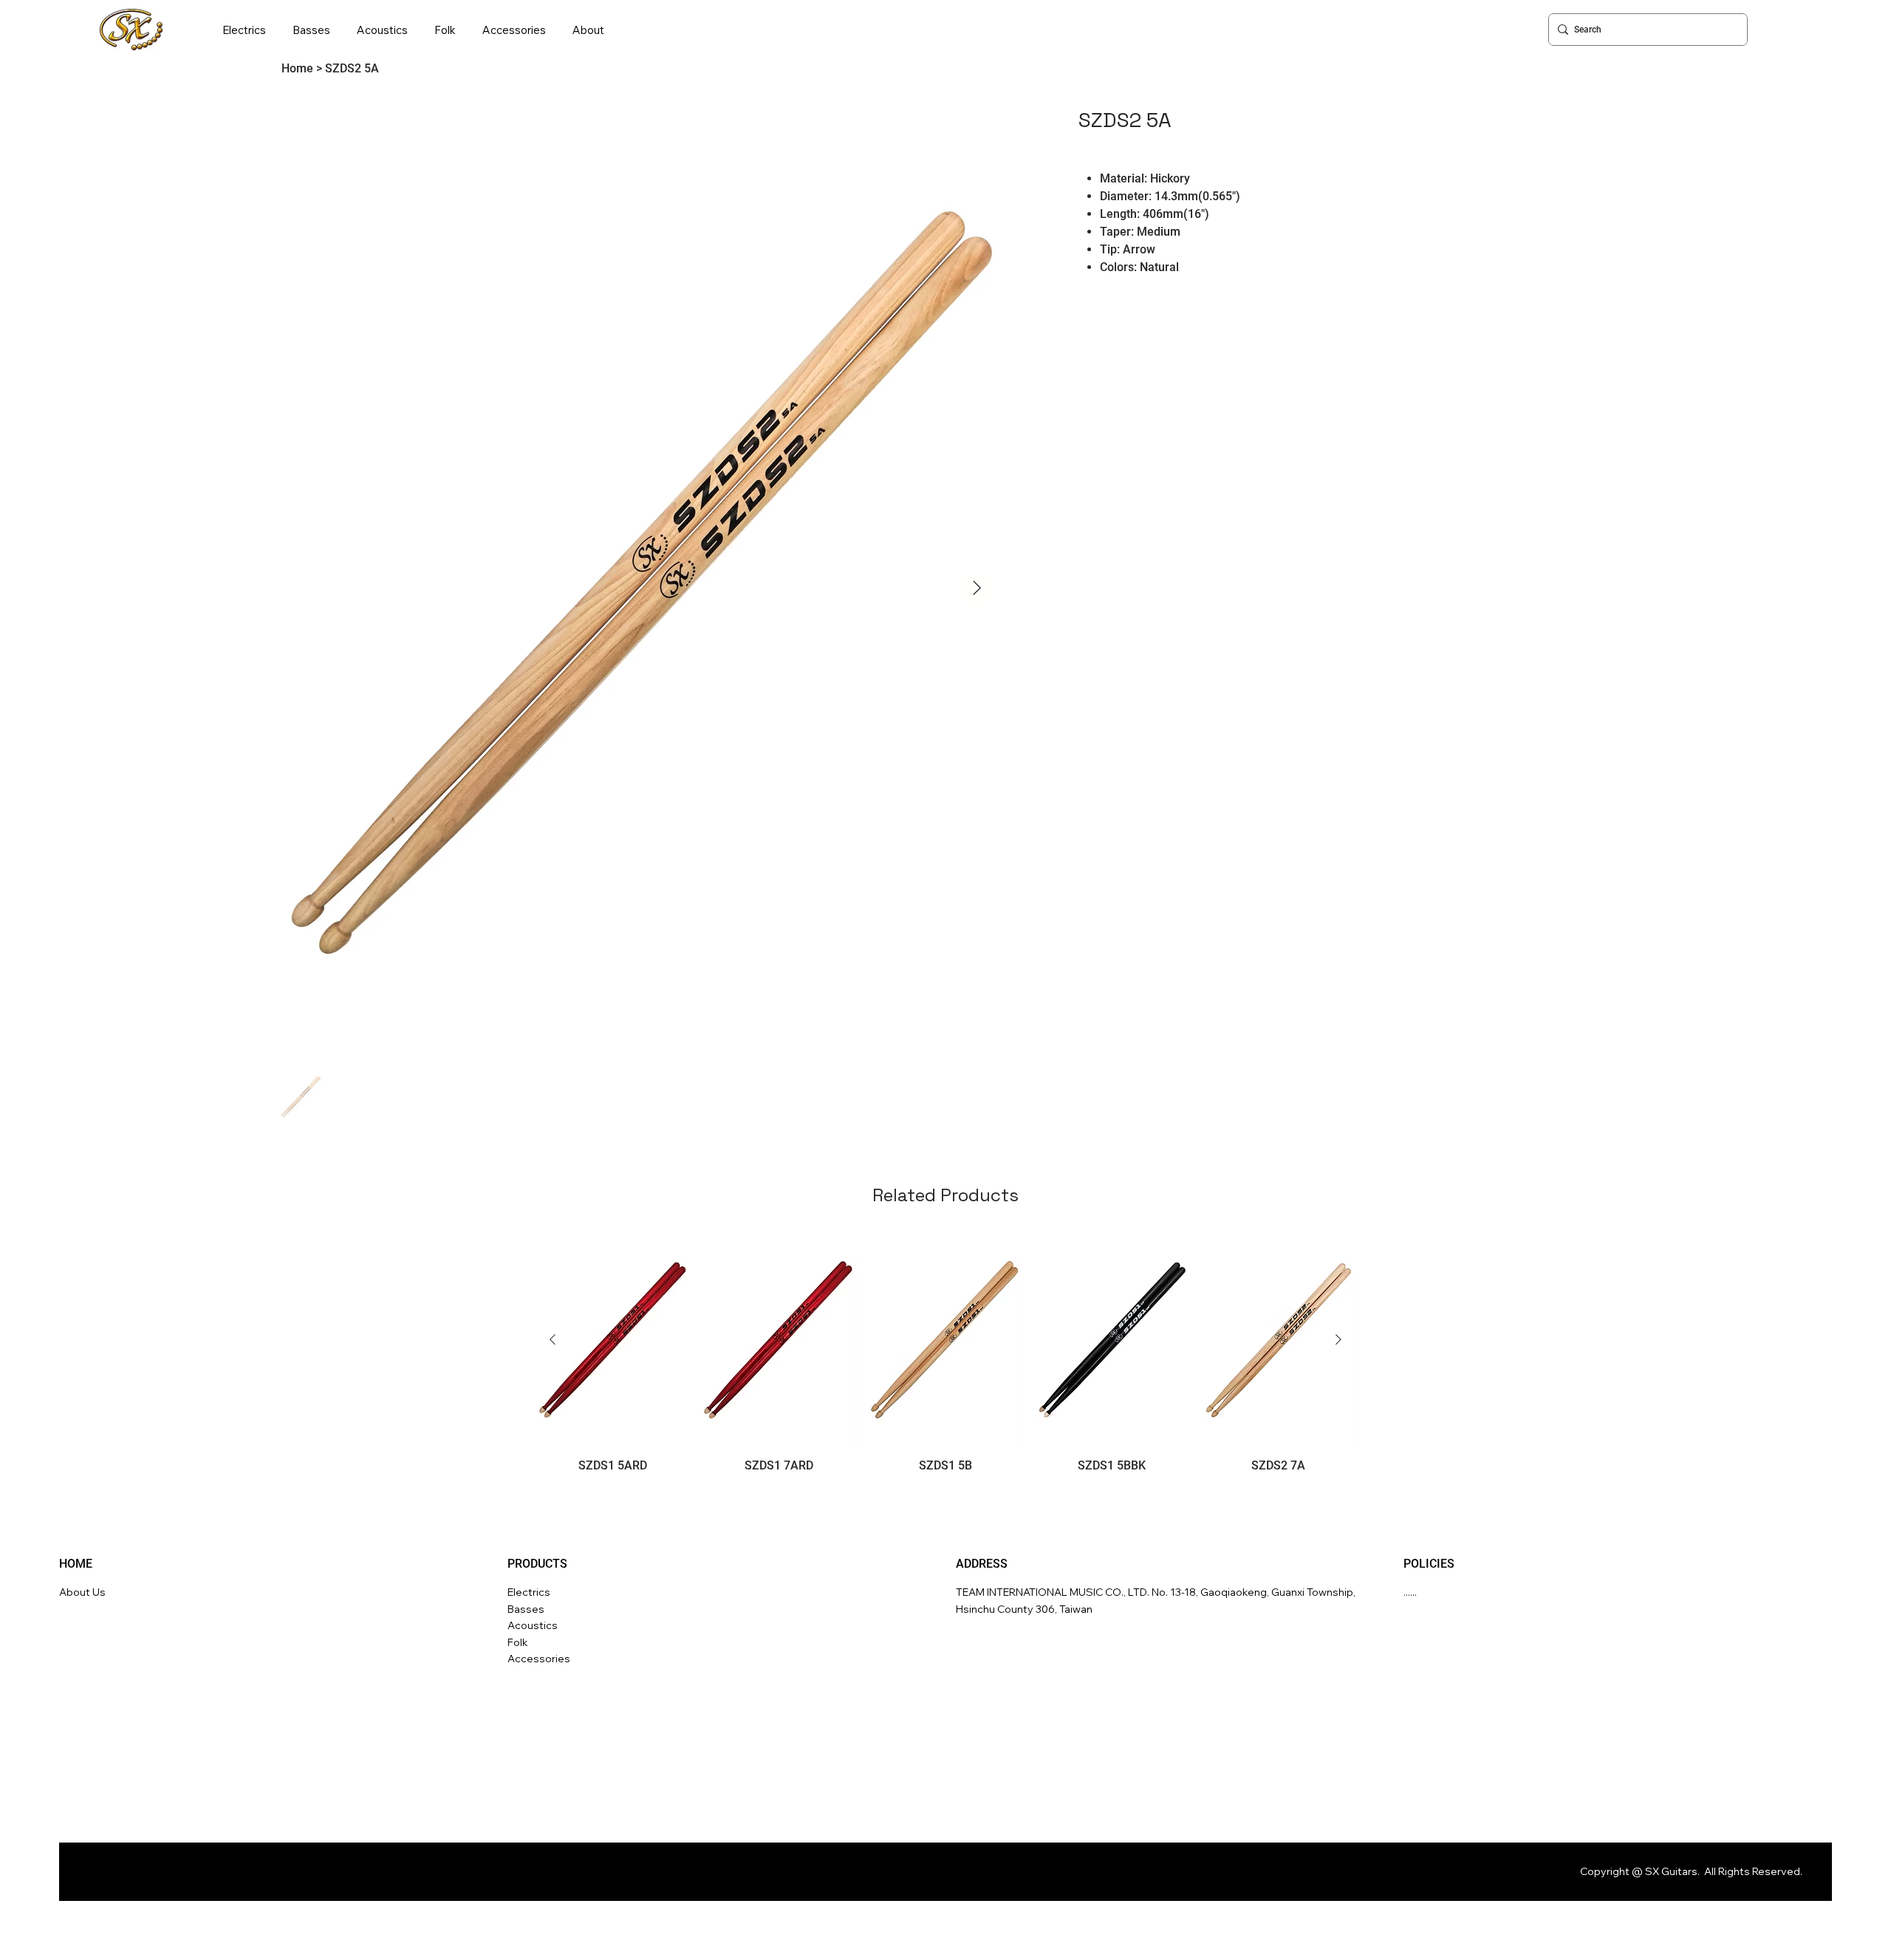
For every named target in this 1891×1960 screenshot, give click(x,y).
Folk (518, 1642)
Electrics (529, 1592)
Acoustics (533, 1625)
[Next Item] (977, 589)
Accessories (539, 1659)
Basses (526, 1609)
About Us (82, 1592)
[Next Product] (1338, 1339)
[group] (945, 1353)
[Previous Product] (553, 1339)
